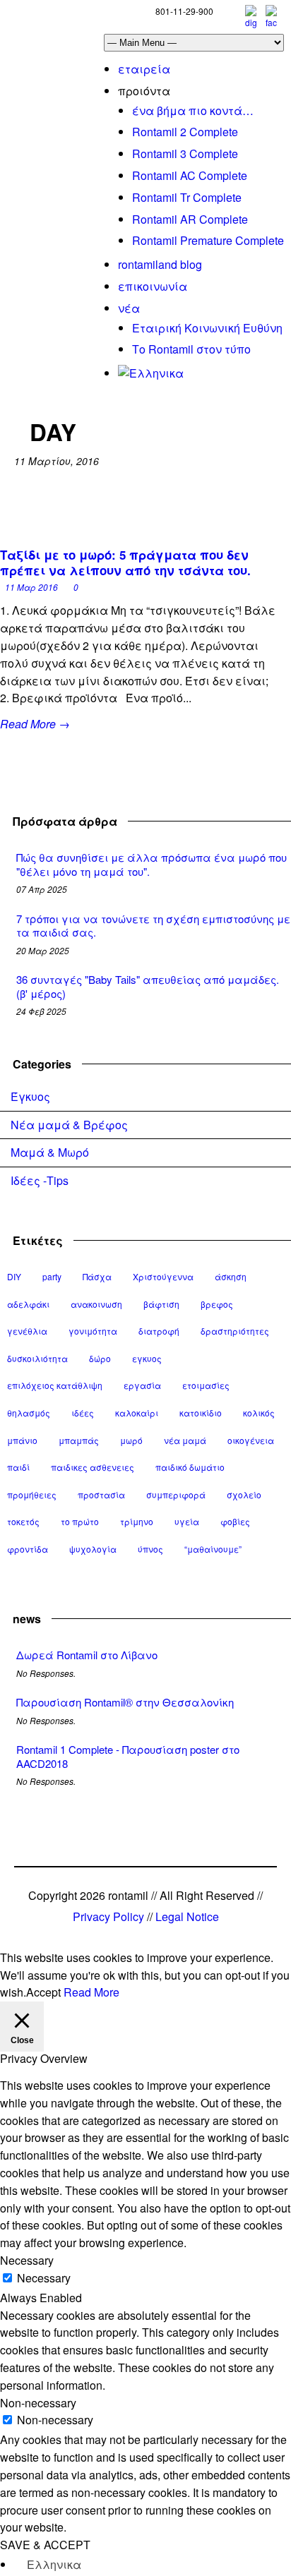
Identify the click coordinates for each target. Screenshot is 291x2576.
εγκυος (147, 1358)
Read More (91, 1992)
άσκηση (231, 1276)
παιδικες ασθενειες (93, 1467)
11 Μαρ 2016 (31, 587)
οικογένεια (251, 1440)
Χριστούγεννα (163, 1276)
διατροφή (159, 1331)
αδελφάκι (28, 1304)
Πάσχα (97, 1276)
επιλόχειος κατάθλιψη (55, 1385)
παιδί (18, 1467)
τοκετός (23, 1521)
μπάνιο (22, 1440)
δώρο (100, 1358)
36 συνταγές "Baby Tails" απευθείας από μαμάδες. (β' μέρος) (148, 986)
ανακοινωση (96, 1304)
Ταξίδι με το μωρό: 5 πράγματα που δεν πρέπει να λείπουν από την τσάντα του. (125, 562)
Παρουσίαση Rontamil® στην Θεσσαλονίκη (125, 1702)
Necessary (44, 2278)
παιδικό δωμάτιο (190, 1467)
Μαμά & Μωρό (50, 1152)
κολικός (259, 1413)
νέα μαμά (185, 1440)
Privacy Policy (108, 1916)
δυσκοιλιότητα (37, 1358)
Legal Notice (187, 1916)
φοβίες (235, 1521)
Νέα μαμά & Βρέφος (69, 1125)
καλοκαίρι (137, 1413)
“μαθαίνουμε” (213, 1549)
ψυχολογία (93, 1549)
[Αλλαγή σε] (151, 373)
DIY (14, 1276)
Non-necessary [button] (38, 2403)
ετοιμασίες (206, 1385)
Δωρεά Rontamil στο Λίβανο (87, 1655)
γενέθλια (27, 1331)
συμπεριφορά (176, 1494)
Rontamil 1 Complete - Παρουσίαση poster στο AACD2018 (128, 1756)
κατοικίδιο (201, 1413)
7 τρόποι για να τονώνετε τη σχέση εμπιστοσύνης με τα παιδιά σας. (153, 926)
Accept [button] (43, 1992)
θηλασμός (29, 1413)
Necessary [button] (27, 2260)
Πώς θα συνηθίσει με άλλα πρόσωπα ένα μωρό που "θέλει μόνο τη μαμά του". (152, 864)
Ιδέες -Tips (40, 1180)
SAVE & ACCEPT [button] (45, 2545)
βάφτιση (161, 1304)
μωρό (131, 1440)
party (52, 1276)
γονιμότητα (93, 1331)
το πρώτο (80, 1521)
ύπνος (150, 1549)
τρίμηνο (137, 1521)
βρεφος (217, 1304)
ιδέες (83, 1413)
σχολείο (244, 1494)
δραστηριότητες (235, 1331)
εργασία (142, 1385)
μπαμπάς (79, 1440)
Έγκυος (30, 1096)
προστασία (101, 1494)
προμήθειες (32, 1494)
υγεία (187, 1521)
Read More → (35, 724)
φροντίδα (28, 1549)
